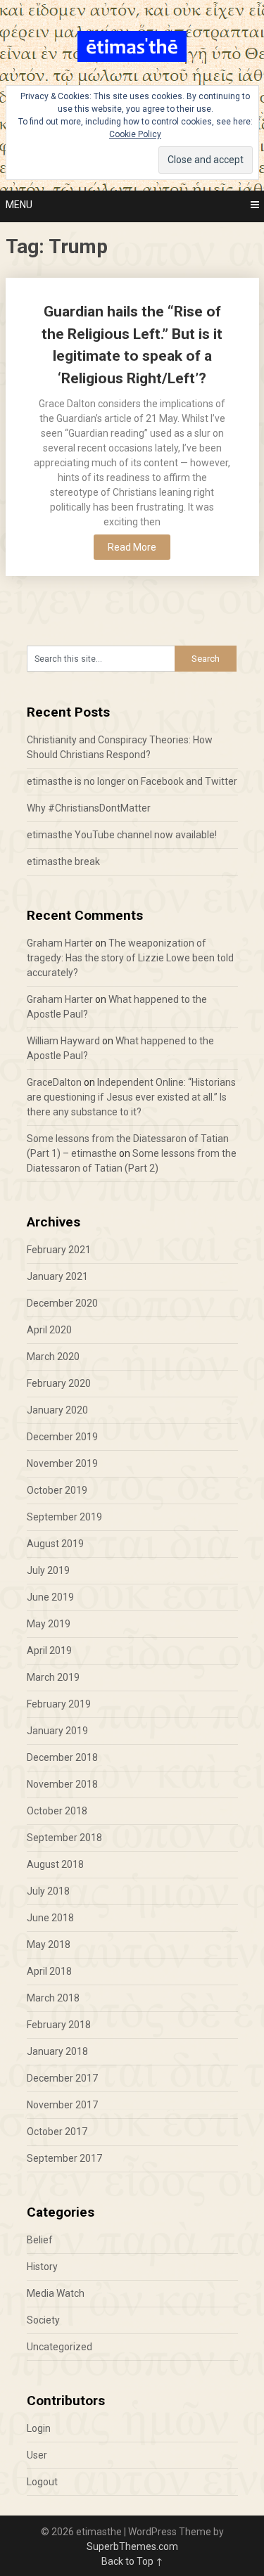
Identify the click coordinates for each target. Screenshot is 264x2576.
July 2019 (48, 1570)
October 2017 (57, 2132)
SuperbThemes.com (132, 2546)
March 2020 (53, 1357)
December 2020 (62, 1303)
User (37, 2455)
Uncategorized (59, 2347)
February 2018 (59, 2025)
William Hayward (63, 1041)
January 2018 (57, 2051)
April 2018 (49, 1971)
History (42, 2267)
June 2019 (50, 1597)
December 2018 (62, 1757)
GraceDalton (54, 1082)
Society (43, 2320)
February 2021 (59, 1250)
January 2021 (57, 1276)
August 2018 (55, 1864)
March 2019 (53, 1677)
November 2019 (62, 1463)
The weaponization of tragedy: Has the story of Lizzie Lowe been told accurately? (130, 958)
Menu (19, 205)
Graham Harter (60, 943)
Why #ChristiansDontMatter (89, 808)
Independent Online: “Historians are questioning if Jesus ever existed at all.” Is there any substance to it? (131, 1097)
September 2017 (64, 2158)
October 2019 (57, 1490)
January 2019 (57, 1731)
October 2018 (57, 1811)
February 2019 (59, 1704)
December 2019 (62, 1437)
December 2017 (62, 2078)
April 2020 (49, 1330)
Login (39, 2428)
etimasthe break (63, 861)
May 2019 (49, 1624)
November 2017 (62, 2105)
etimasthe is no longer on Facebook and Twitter (132, 781)
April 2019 (49, 1651)
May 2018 (49, 1944)
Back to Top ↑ (132, 2561)
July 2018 (48, 1891)
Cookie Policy (135, 134)
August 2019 (55, 1544)
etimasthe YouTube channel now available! (122, 835)
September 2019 (64, 1517)
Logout (42, 2482)
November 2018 (62, 1784)
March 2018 (53, 1998)
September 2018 (64, 1838)
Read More (132, 547)
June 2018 (50, 1918)
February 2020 (59, 1383)
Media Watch (56, 2293)
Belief (40, 2240)
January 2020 (57, 1410)
